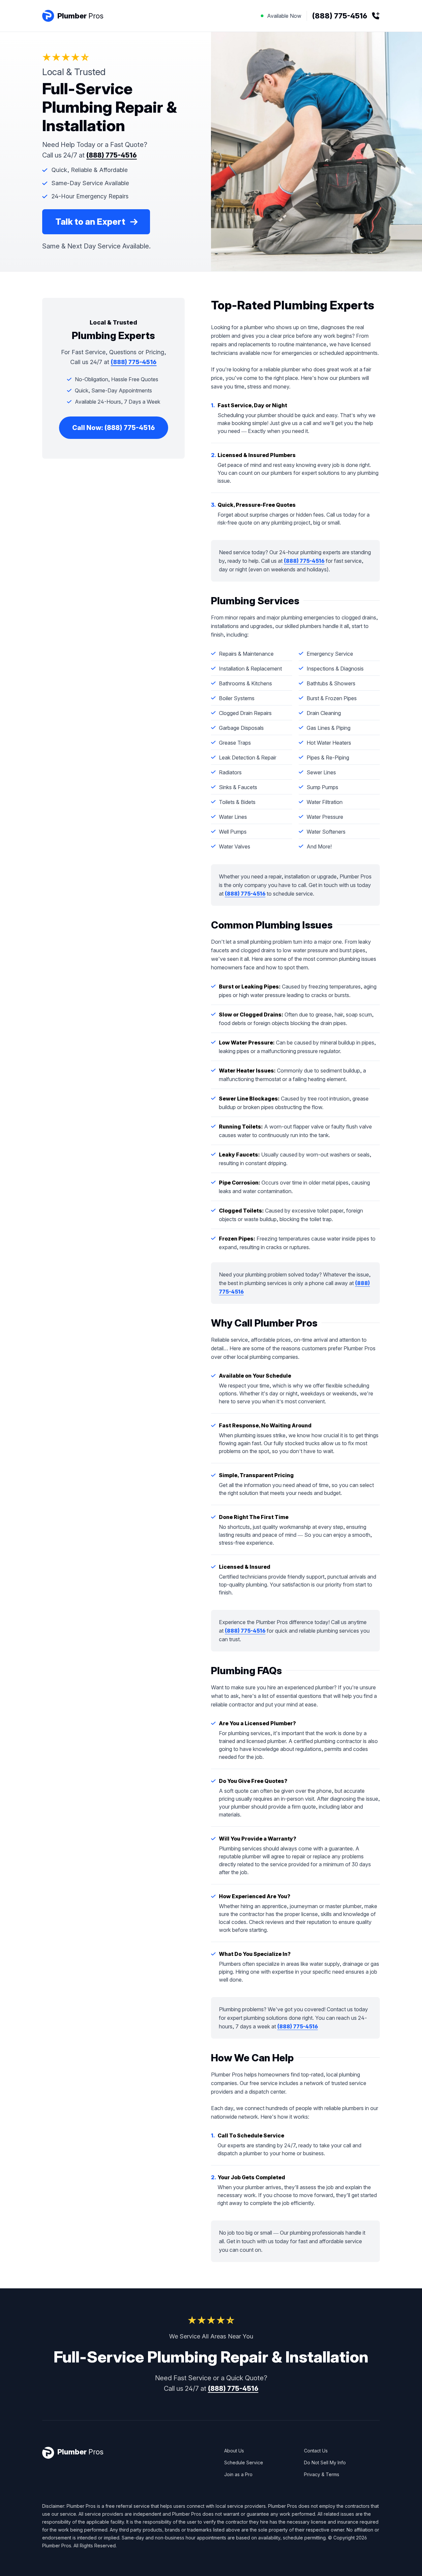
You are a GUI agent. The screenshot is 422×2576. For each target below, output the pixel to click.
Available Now (317, 16)
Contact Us (316, 2451)
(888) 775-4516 (112, 155)
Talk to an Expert (90, 222)
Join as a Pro (238, 2474)
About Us (234, 2451)
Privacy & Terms (322, 2474)
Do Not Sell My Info (325, 2462)
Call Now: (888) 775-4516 (114, 428)
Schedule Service (244, 2462)
